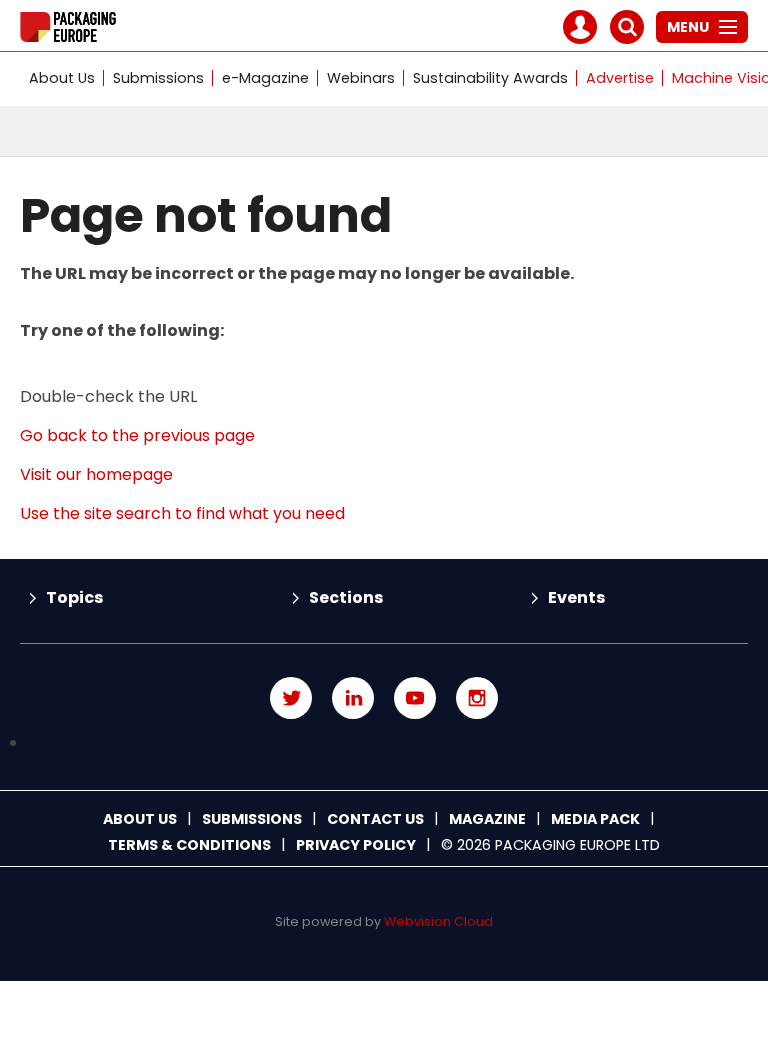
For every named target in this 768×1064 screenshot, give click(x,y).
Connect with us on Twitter (291, 698)
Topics (74, 597)
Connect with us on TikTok (384, 743)
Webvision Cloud (438, 921)
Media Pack (595, 819)
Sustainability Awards (490, 78)
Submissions (158, 78)
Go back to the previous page (137, 435)
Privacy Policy (356, 845)
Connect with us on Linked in (353, 698)
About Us (62, 78)
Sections (346, 597)
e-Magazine (265, 78)
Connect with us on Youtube (415, 698)
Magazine (487, 819)
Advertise (620, 78)
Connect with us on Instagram (477, 698)
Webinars (361, 78)
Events (576, 597)
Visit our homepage (96, 474)
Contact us (375, 819)
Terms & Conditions (189, 845)
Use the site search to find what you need (182, 513)
